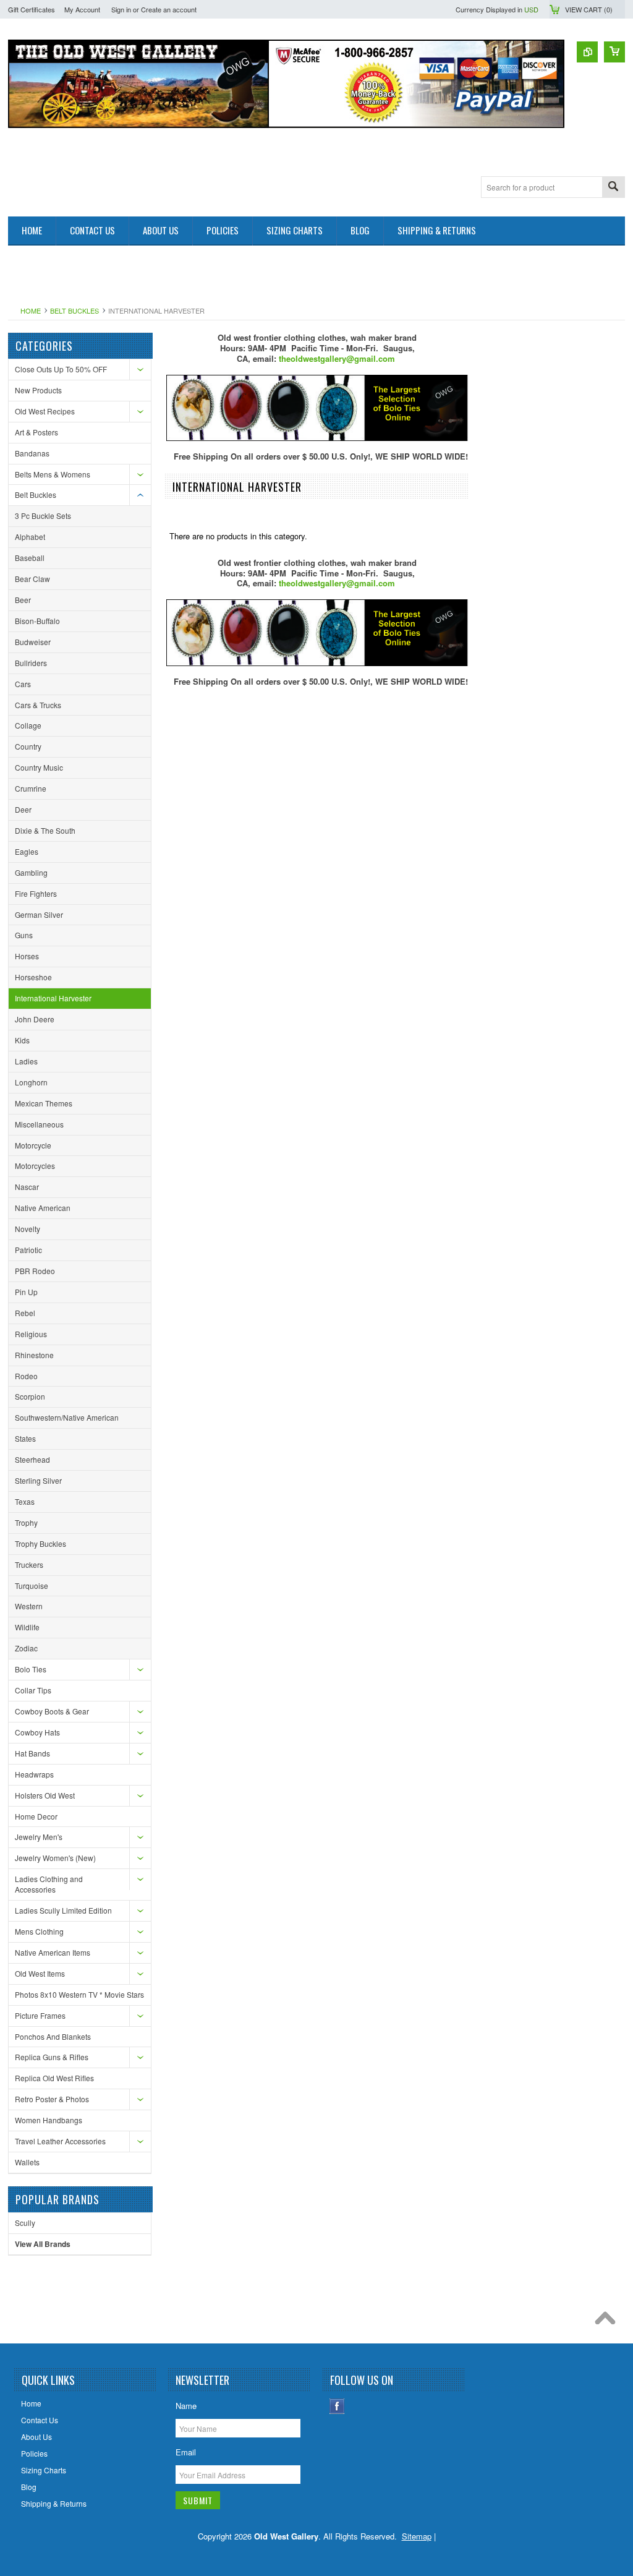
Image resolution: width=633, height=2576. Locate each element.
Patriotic (28, 1250)
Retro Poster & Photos (52, 2099)
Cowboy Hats (37, 1732)
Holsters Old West (45, 1795)
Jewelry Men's (39, 1837)
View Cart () (589, 9)
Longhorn (31, 1082)
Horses (27, 956)
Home (31, 310)
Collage (28, 725)
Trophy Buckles (40, 1543)
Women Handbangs (49, 2120)
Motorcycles (35, 1166)
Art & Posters (36, 432)
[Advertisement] (233, 273)
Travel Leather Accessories (60, 2141)
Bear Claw (32, 579)
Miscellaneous (39, 1124)
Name (186, 2406)
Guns (24, 935)
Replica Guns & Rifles (52, 2057)
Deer (23, 809)
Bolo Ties (31, 1669)
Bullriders (31, 663)
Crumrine (31, 788)
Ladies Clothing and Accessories (49, 1884)
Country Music (39, 767)
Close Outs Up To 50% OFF (61, 369)
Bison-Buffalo (37, 621)
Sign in (121, 9)
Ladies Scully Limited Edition (63, 1910)
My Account (82, 9)
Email (186, 2452)
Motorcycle (33, 1145)
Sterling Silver (38, 1480)
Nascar (27, 1187)
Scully (25, 2223)
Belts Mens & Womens (53, 474)
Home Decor (36, 1816)
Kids (22, 1040)
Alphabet (30, 537)
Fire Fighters (36, 893)
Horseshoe (33, 977)
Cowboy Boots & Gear (52, 1711)
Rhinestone (34, 1355)
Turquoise (32, 1585)
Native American (43, 1208)
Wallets (27, 2162)
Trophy (26, 1522)
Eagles (27, 851)
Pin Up (26, 1292)
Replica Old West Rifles (54, 2078)
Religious (31, 1334)
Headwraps (34, 1774)
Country (28, 746)
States (25, 1438)
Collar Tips (33, 1690)
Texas (25, 1501)
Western (29, 1606)
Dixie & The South (45, 830)
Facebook (337, 2406)
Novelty (28, 1229)
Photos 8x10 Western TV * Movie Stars (79, 1994)
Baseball (30, 558)
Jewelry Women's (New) (55, 1858)
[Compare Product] (587, 52)
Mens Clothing (39, 1931)
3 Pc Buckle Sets (43, 516)
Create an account (169, 9)
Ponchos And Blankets (53, 2036)
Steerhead (32, 1459)
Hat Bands (32, 1753)
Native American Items (53, 1952)
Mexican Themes (44, 1103)
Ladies (26, 1061)
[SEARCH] (613, 188)
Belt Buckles (74, 310)
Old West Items (40, 1973)
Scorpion (30, 1396)
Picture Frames (40, 2015)
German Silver (39, 914)
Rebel (25, 1313)
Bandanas (32, 453)
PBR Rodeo (35, 1271)
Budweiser (33, 642)
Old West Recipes (45, 411)
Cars (23, 684)
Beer (23, 600)
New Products (38, 390)
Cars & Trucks (38, 705)
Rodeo (26, 1376)
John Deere (35, 1019)
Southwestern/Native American (67, 1417)
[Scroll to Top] (608, 2321)
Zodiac (26, 1648)
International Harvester (53, 998)
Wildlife (27, 1627)
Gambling (31, 872)
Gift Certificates (32, 9)
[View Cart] (614, 52)
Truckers (29, 1564)
